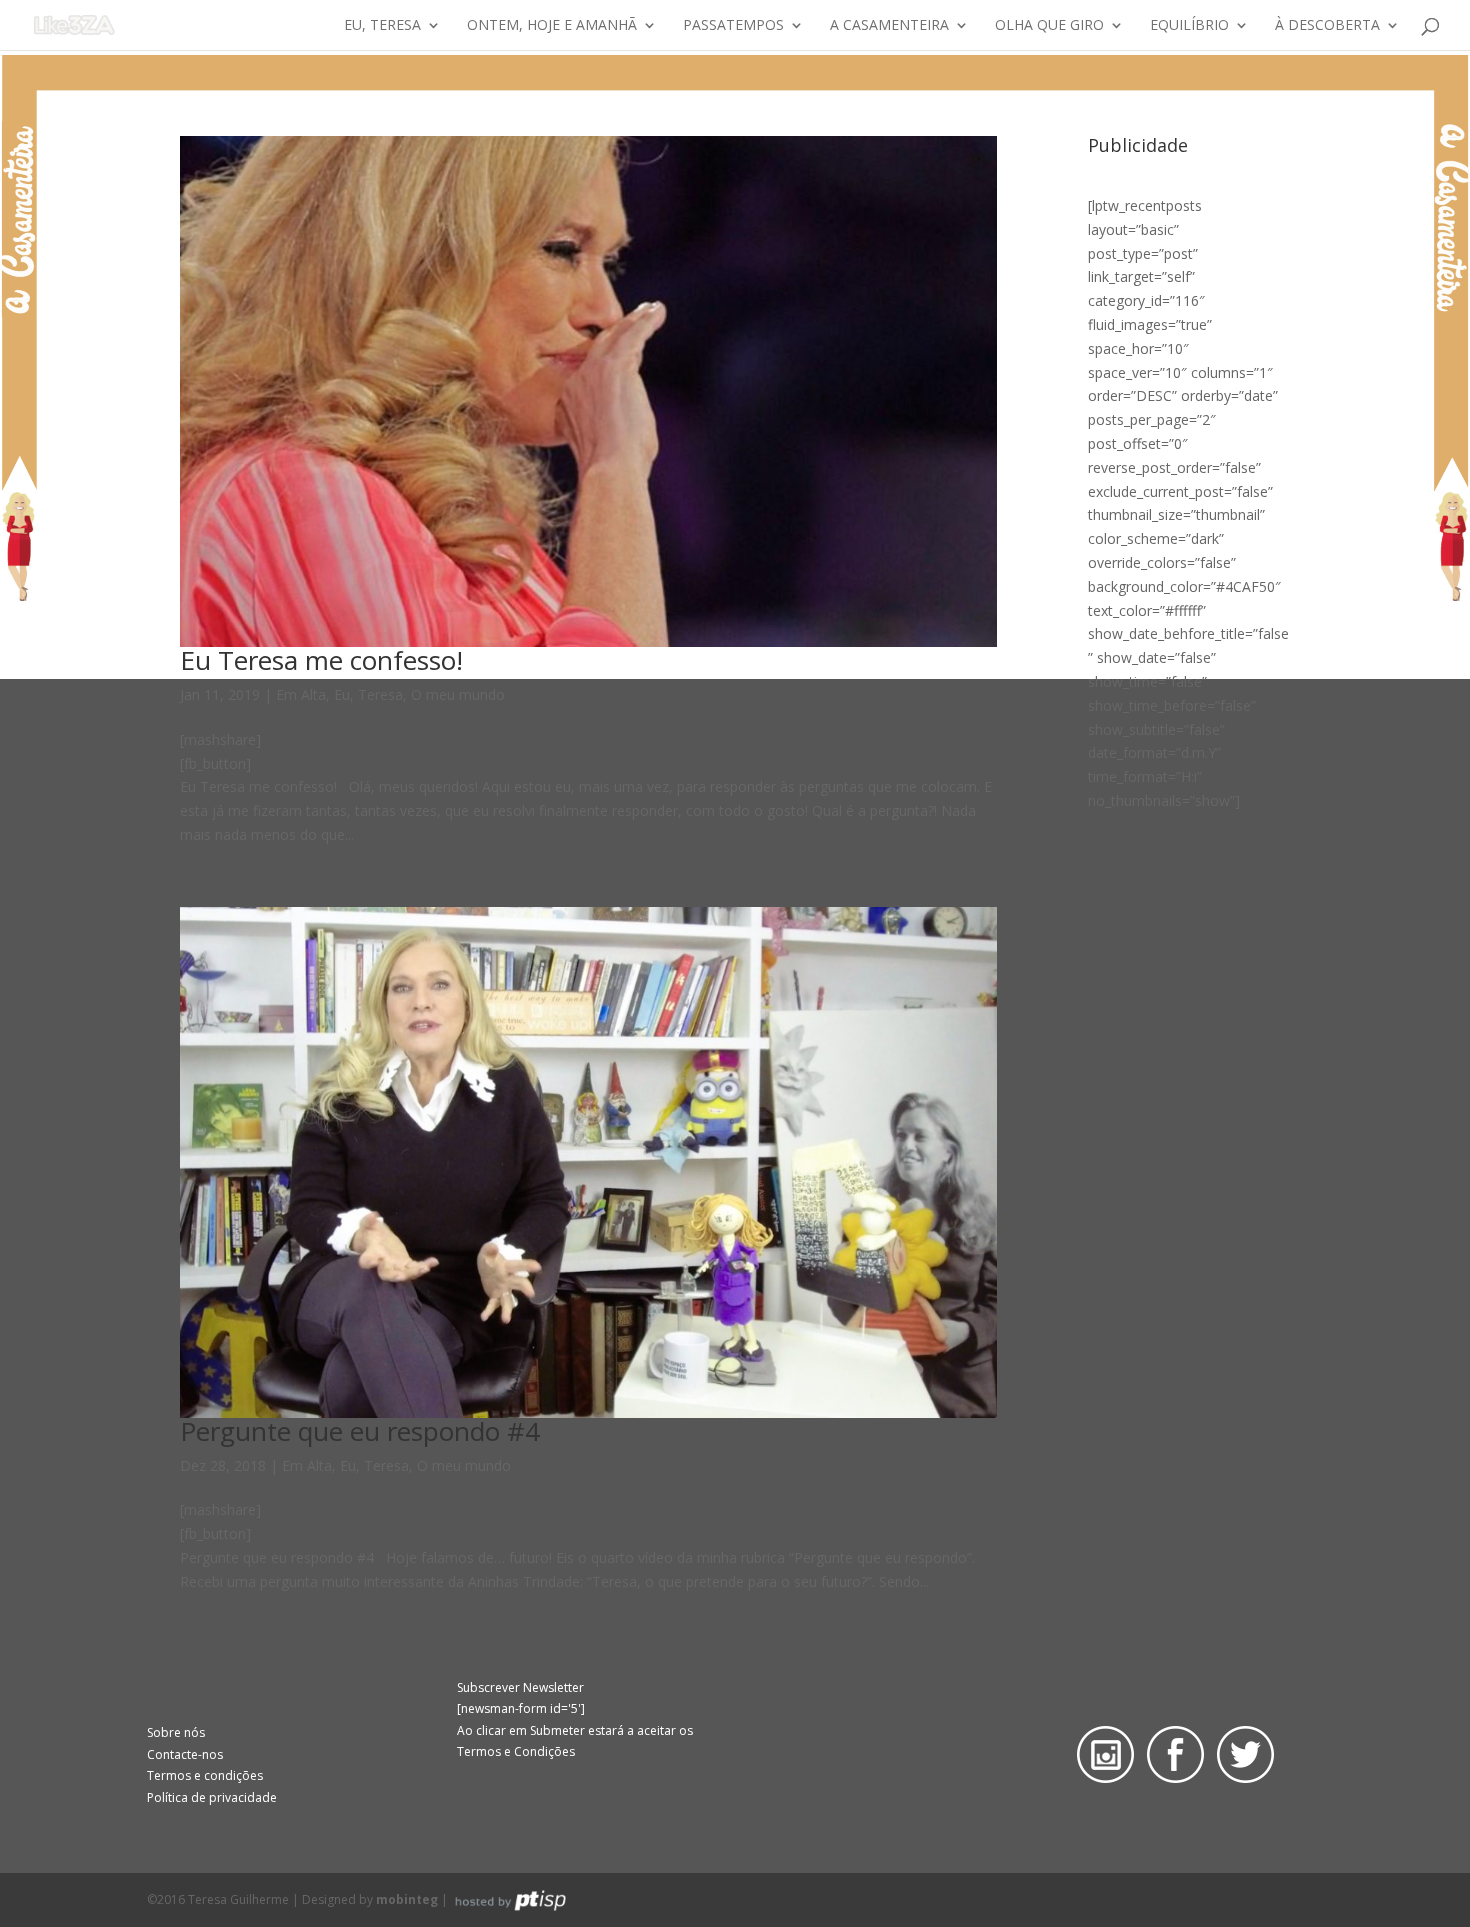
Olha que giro (1049, 26)
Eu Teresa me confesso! (321, 660)
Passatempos (733, 26)
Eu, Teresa (382, 26)
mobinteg (407, 1899)
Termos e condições (205, 1775)
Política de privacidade (212, 1797)
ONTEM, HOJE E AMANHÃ (552, 26)
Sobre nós (176, 1732)
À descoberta (1327, 26)
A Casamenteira (889, 26)
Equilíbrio (1189, 26)
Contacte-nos (185, 1754)
